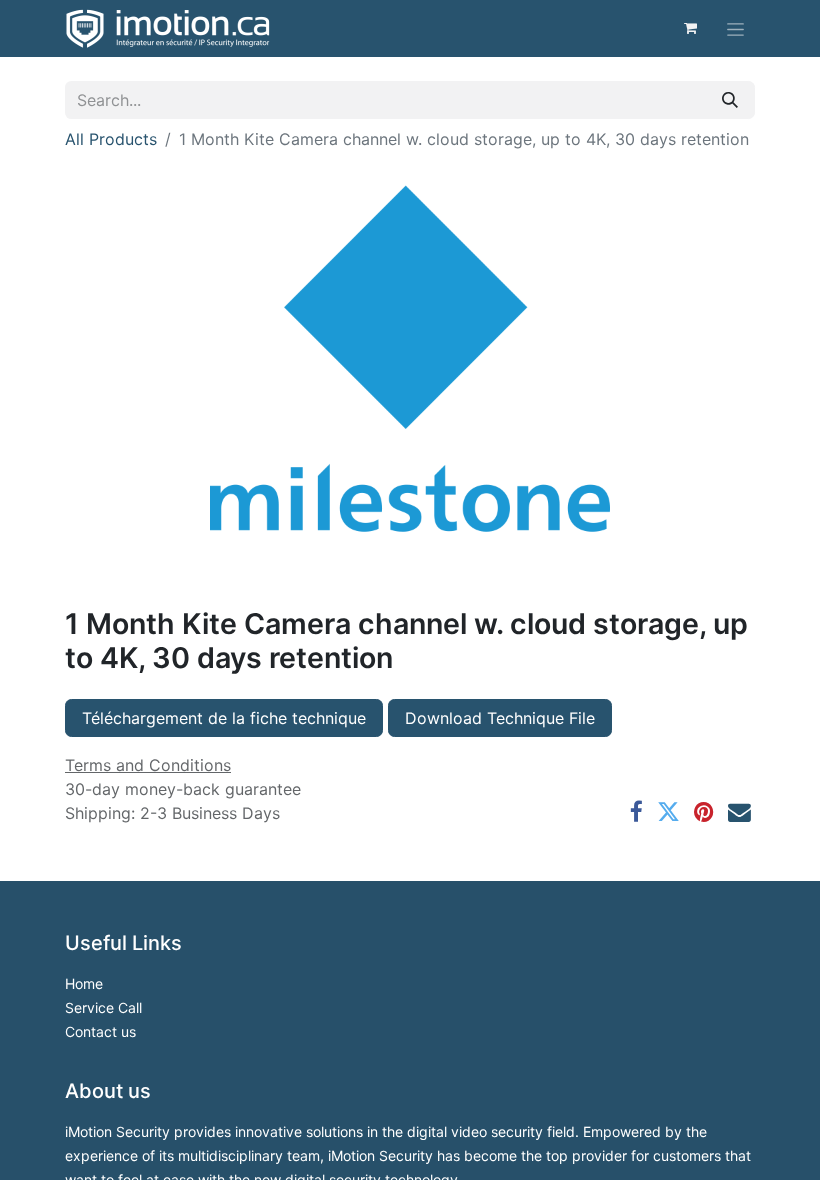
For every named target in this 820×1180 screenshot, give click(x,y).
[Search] (730, 100)
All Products (111, 139)
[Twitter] (668, 812)
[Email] (739, 812)
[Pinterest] (704, 812)
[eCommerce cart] (690, 28)
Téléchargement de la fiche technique (224, 718)
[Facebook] (636, 812)
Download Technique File (500, 718)
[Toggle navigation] (735, 28)
